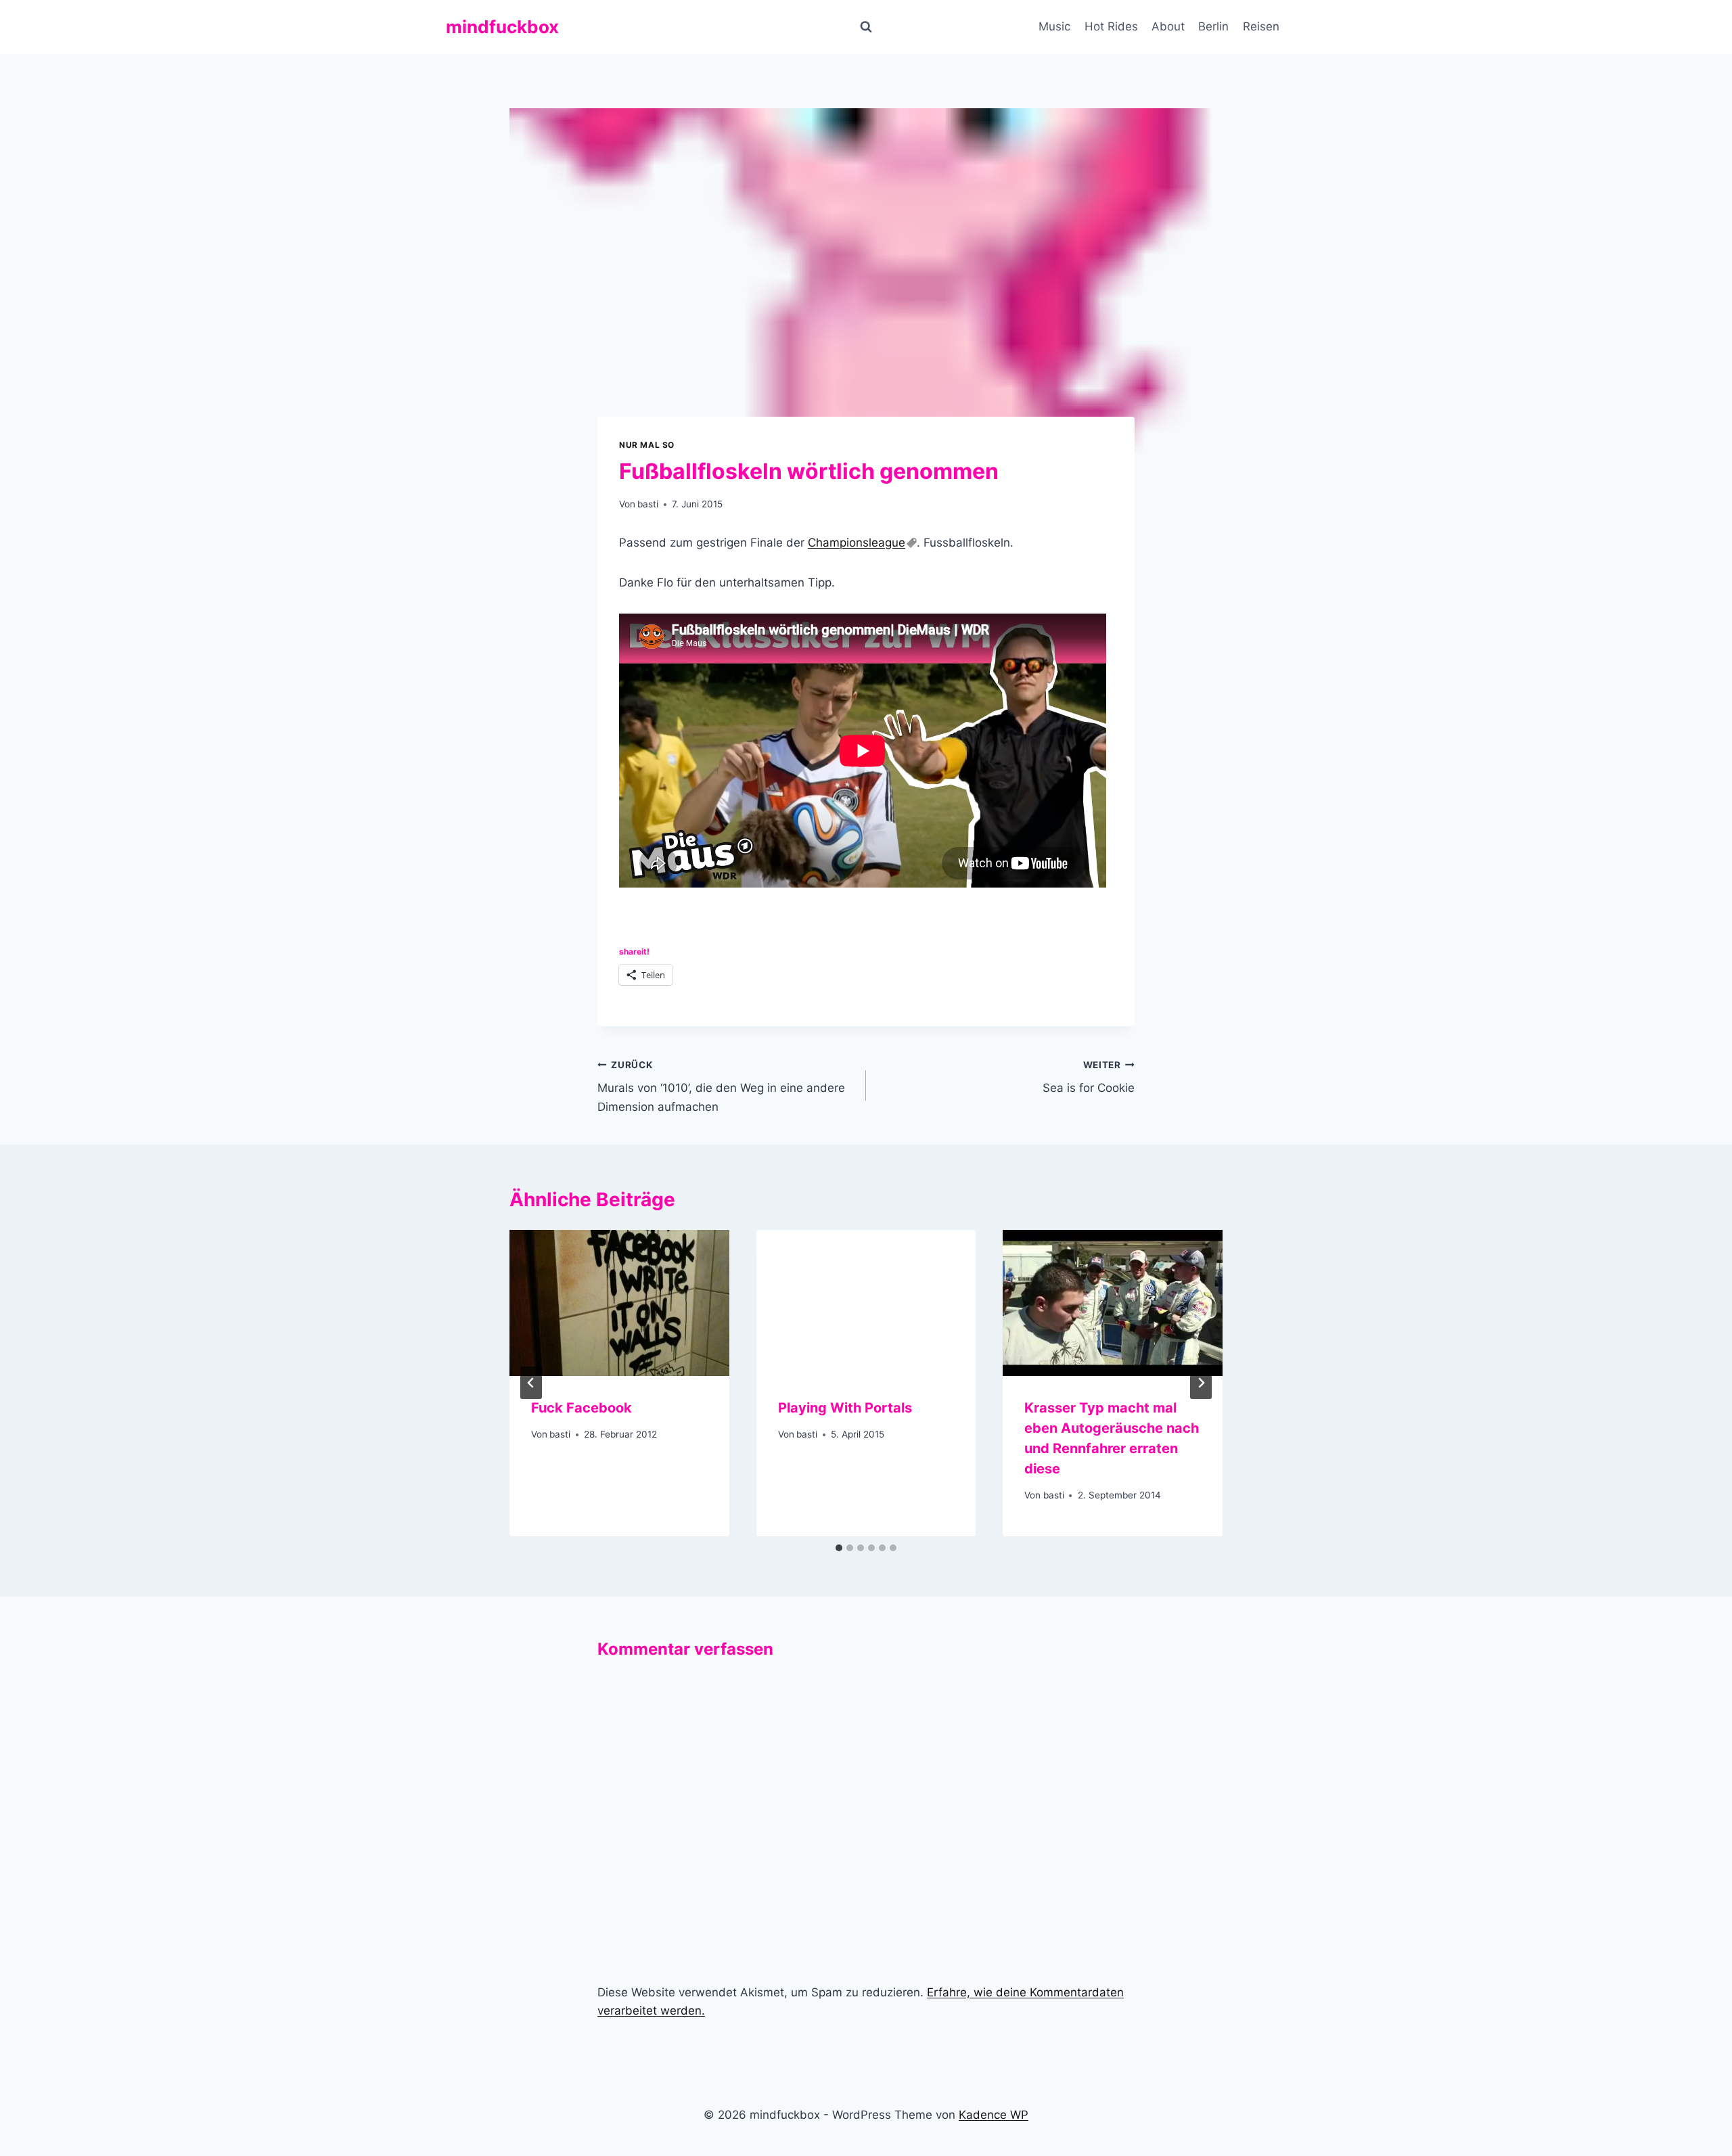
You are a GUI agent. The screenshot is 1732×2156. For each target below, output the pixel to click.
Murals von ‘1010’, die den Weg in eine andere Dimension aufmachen (721, 1086)
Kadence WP (994, 2115)
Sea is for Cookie (1089, 1077)
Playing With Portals (845, 1408)
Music (1054, 26)
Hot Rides (1111, 26)
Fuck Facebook (582, 1408)
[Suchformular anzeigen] (866, 27)
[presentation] (619, 1303)
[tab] (839, 1548)
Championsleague (857, 543)
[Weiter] (1201, 1383)
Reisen (1261, 26)
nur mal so (647, 445)
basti (648, 504)
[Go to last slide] (531, 1383)
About (1168, 26)
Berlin (1213, 26)
